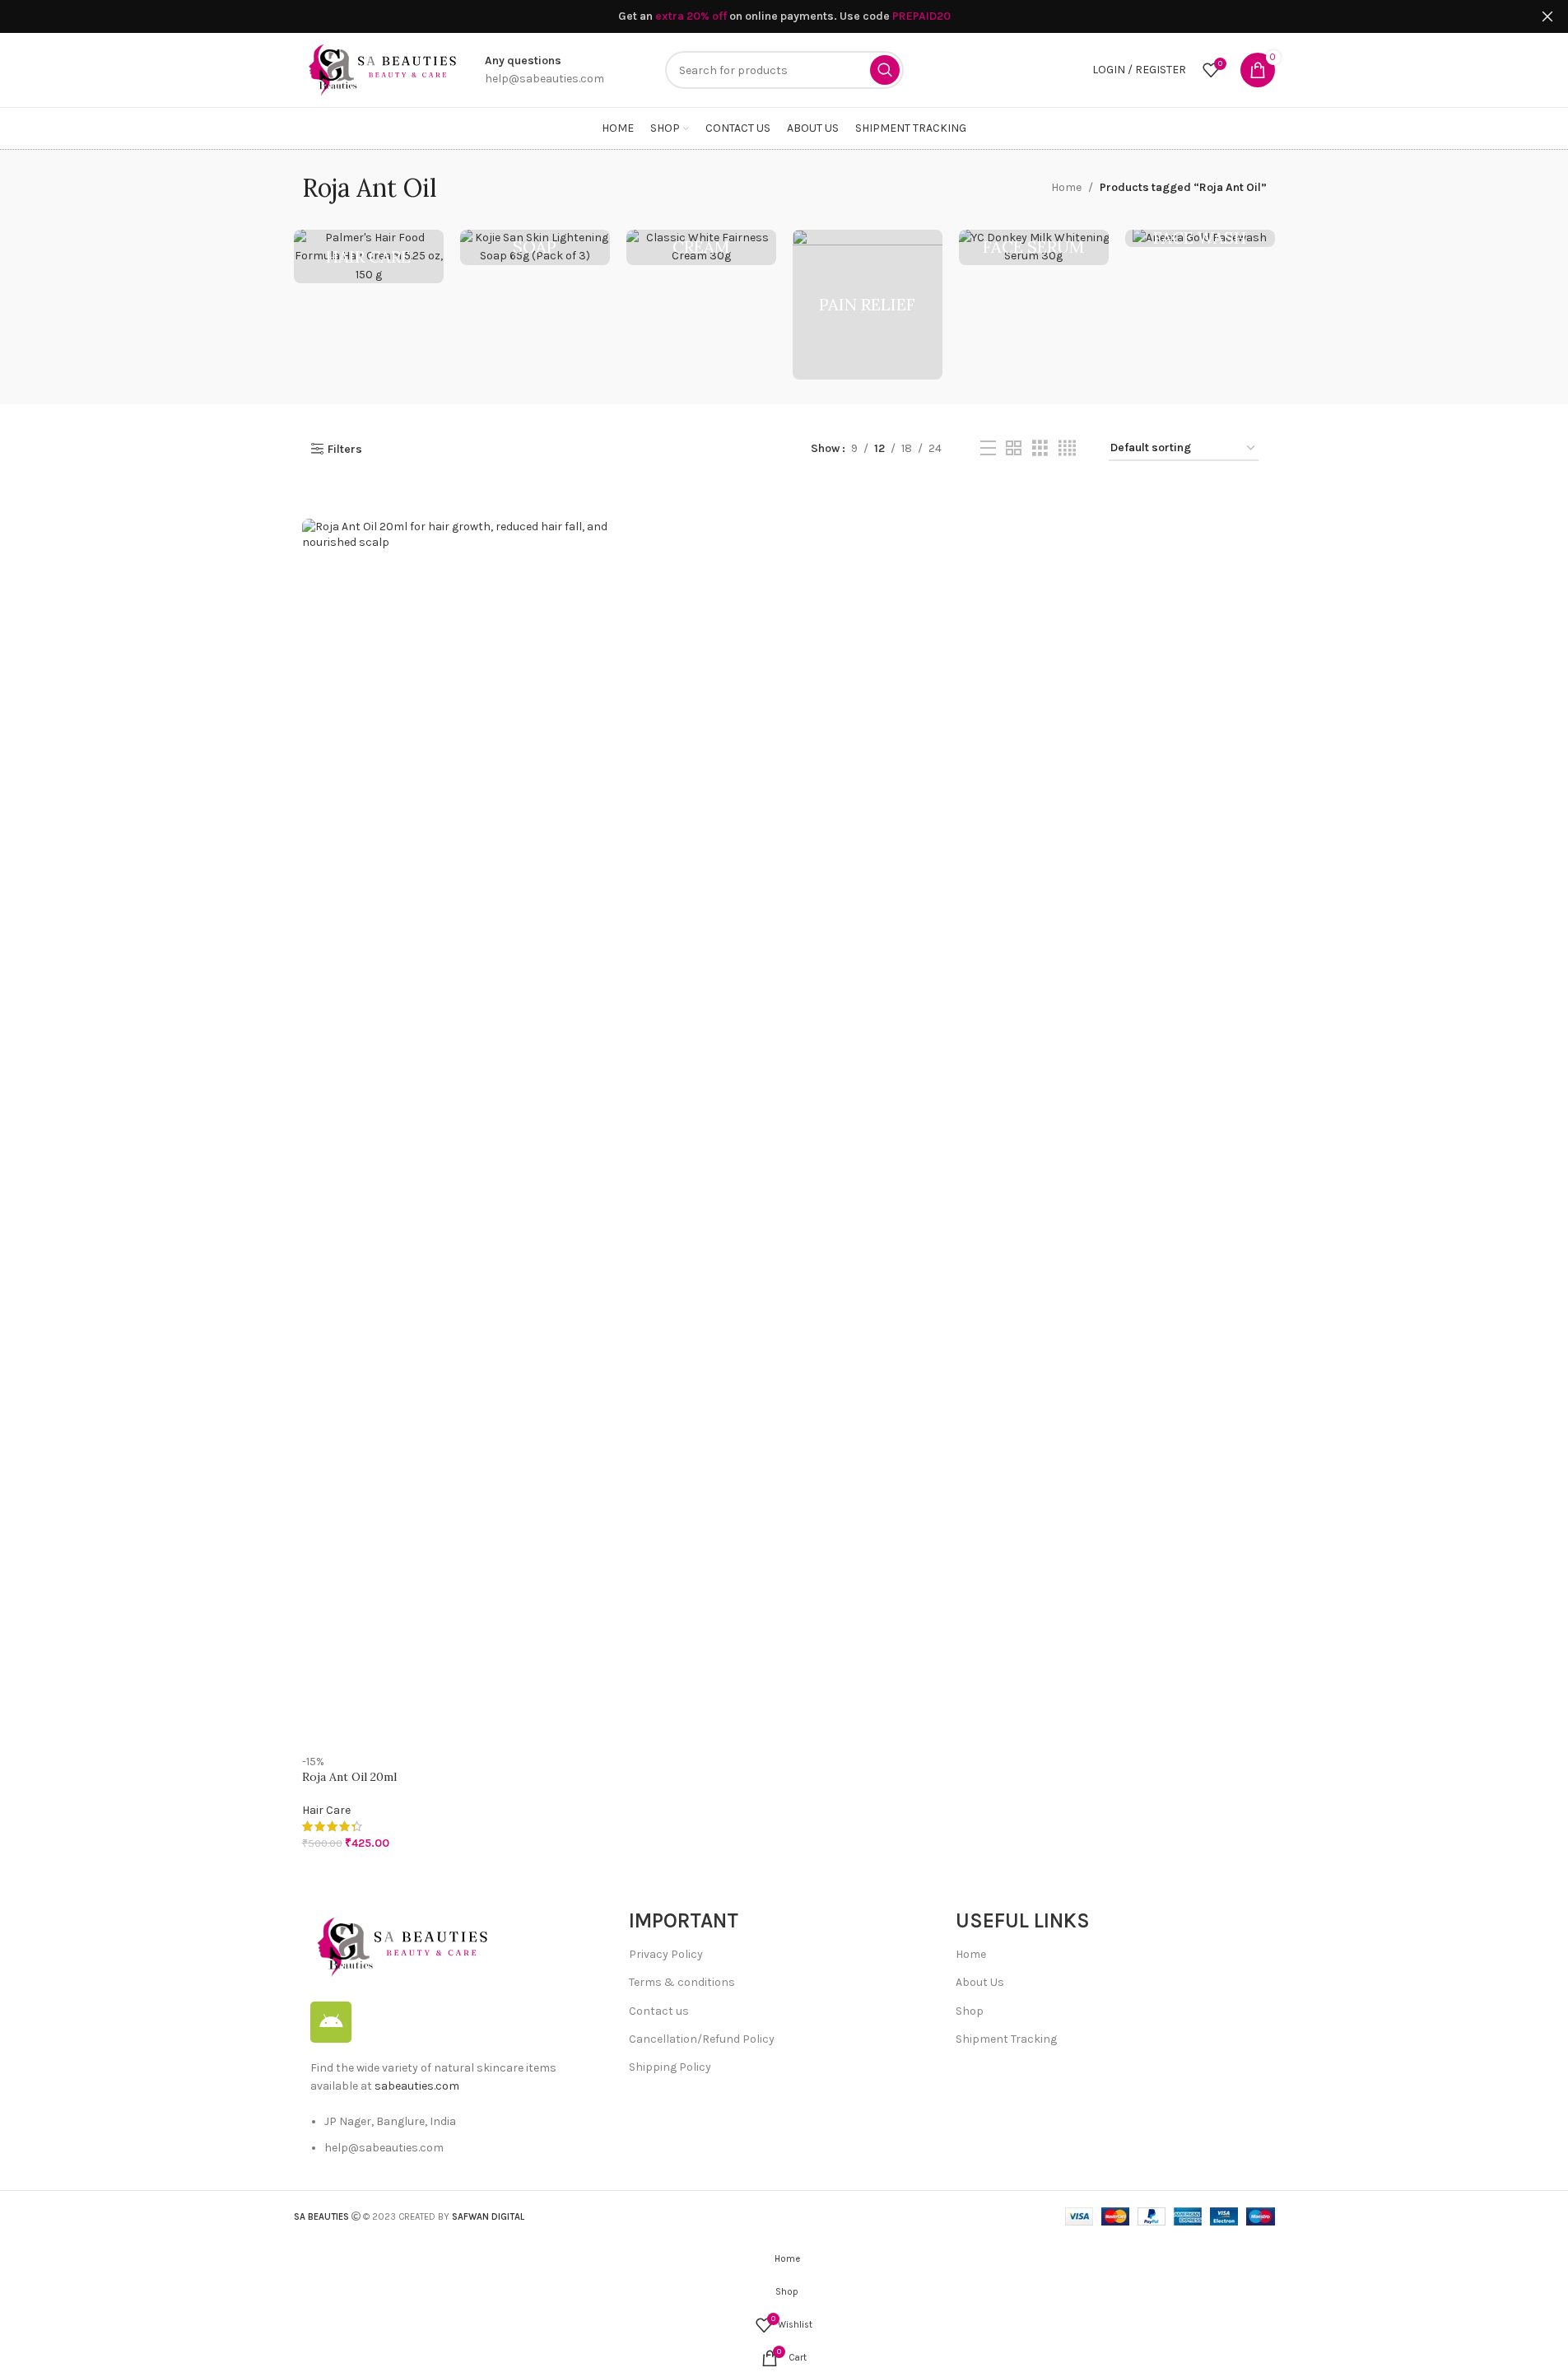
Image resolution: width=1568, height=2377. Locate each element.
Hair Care (326, 1810)
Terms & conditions (682, 1982)
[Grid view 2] (1014, 449)
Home (1066, 187)
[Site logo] (381, 69)
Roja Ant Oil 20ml (349, 1777)
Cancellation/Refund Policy (702, 2039)
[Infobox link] (544, 70)
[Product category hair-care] (369, 256)
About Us (980, 1982)
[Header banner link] (784, 16)
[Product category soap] (535, 247)
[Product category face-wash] (1200, 238)
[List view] (988, 449)
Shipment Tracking (1006, 2039)
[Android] (331, 2022)
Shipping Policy (670, 2067)
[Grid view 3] (1040, 449)
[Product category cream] (701, 247)
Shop (970, 2011)
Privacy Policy (666, 1954)
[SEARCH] (885, 70)
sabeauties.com (417, 2086)
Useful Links (1023, 1920)
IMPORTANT (684, 1920)
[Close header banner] (1547, 16)
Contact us (659, 2011)
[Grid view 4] (1067, 449)
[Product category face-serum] (1034, 247)
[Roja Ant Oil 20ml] (457, 1136)
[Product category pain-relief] (868, 305)
